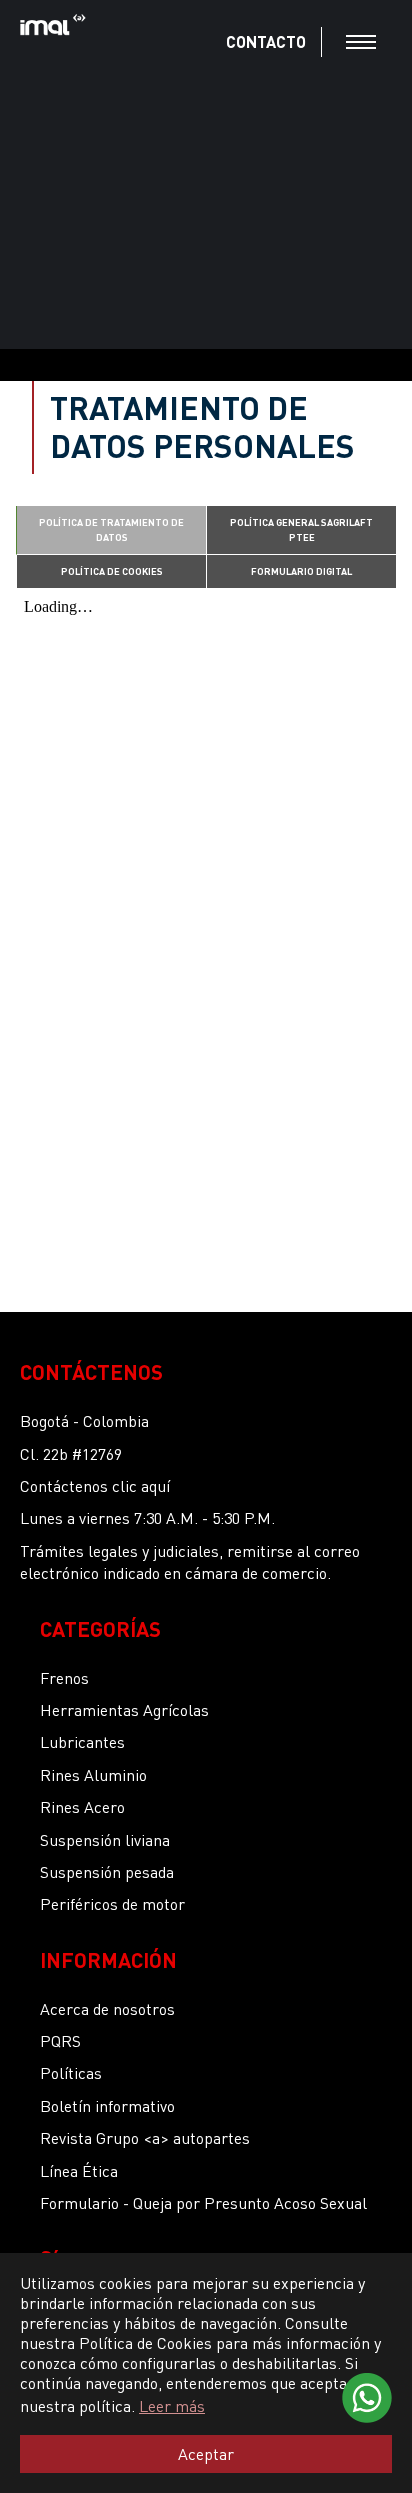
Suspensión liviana (105, 1839)
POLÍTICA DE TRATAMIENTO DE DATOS (111, 529)
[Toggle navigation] (361, 42)
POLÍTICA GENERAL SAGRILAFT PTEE (301, 529)
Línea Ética (79, 2170)
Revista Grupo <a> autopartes (145, 2137)
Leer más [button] (172, 2405)
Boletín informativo (107, 2105)
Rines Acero (82, 1806)
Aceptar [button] (206, 2453)
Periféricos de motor (112, 1903)
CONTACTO (266, 41)
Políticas (71, 2072)
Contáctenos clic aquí (95, 1485)
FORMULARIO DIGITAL (301, 571)
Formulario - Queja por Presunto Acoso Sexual (203, 2202)
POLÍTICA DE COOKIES (112, 571)
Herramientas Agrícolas (124, 1709)
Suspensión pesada (107, 1871)
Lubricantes (82, 1741)
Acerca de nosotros (107, 2008)
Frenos (64, 1677)
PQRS (60, 2040)
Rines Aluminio (93, 1774)
